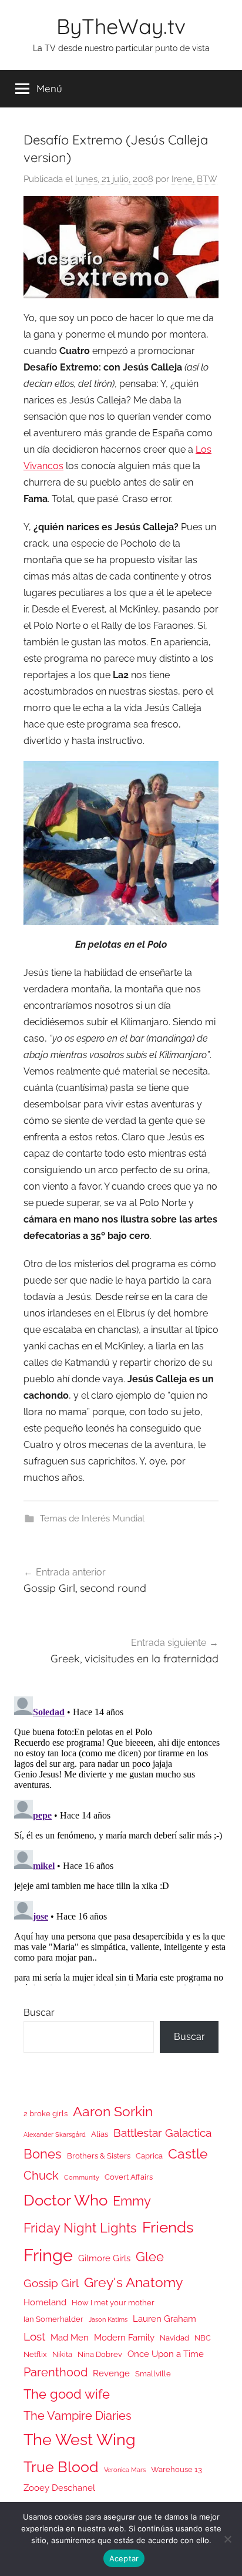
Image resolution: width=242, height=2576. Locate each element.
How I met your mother (113, 2303)
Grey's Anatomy (133, 2282)
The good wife (67, 2394)
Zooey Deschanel (59, 2488)
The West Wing (80, 2439)
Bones (43, 2154)
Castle (188, 2154)
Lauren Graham (164, 2319)
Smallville (153, 2374)
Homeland (45, 2302)
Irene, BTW (194, 179)
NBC (203, 2338)
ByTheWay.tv (121, 26)
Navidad (174, 2338)
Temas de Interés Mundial (92, 1518)
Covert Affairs (129, 2177)
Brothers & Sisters (99, 2156)
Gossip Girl (51, 2283)
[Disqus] (121, 1838)
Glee (150, 2257)
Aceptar (124, 2558)
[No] (227, 2539)
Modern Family (124, 2337)
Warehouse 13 (177, 2469)
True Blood (61, 2467)
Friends (168, 2227)
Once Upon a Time (166, 2354)
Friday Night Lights (80, 2228)
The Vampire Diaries (78, 2416)
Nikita (62, 2354)
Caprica (149, 2156)
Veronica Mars (125, 2470)
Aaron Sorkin (113, 2111)
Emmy (132, 2201)
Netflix (35, 2354)
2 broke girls (46, 2114)
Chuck (41, 2176)
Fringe (48, 2255)
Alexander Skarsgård (55, 2134)
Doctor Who (65, 2200)
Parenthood (56, 2372)
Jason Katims (108, 2319)
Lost (34, 2336)
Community (82, 2177)
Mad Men (70, 2337)
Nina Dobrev (100, 2354)
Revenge (111, 2373)
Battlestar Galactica (162, 2133)
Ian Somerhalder (53, 2319)
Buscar (39, 2013)
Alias (100, 2134)
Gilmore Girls (104, 2258)
